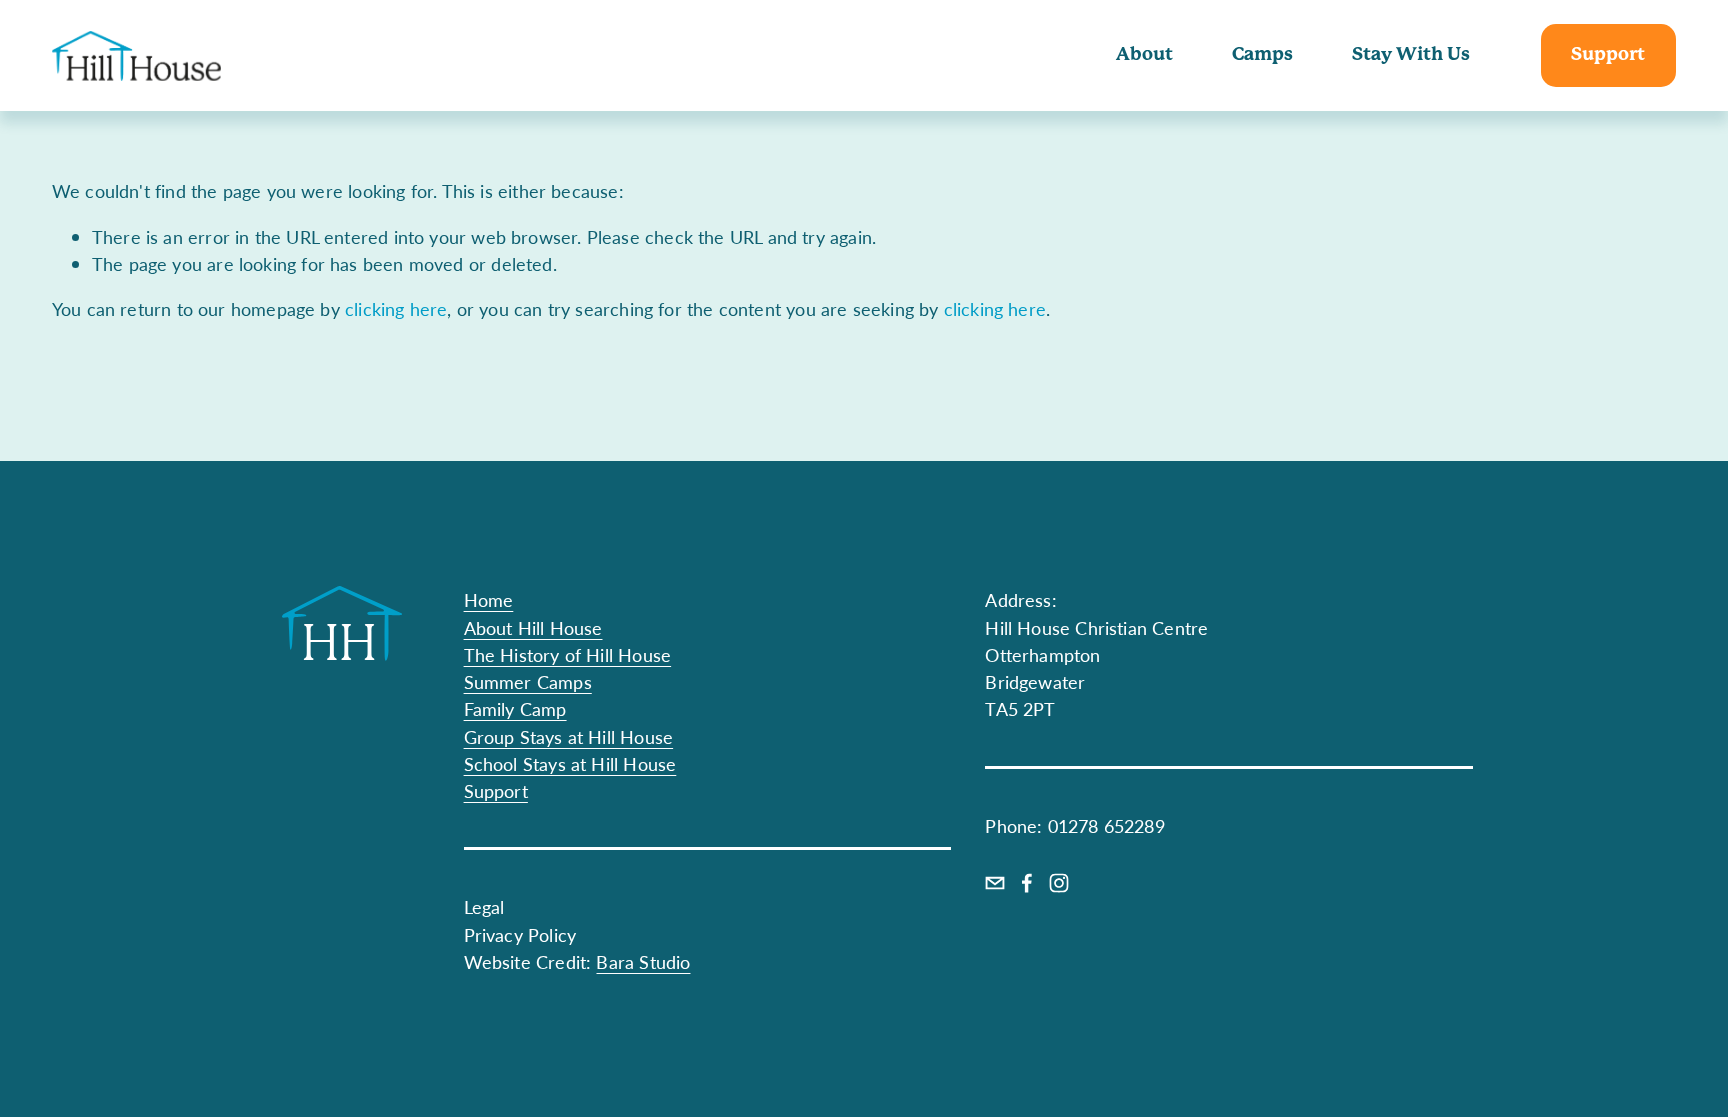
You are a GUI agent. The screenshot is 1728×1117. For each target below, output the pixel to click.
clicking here (396, 308)
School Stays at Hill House (570, 763)
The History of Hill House (568, 654)
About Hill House (533, 627)
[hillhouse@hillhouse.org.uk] (995, 883)
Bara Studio (643, 961)
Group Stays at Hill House (569, 736)
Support (1608, 55)
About (1144, 55)
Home (489, 599)
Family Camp (515, 708)
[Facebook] (1027, 883)
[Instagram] (1059, 883)
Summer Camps (528, 681)
